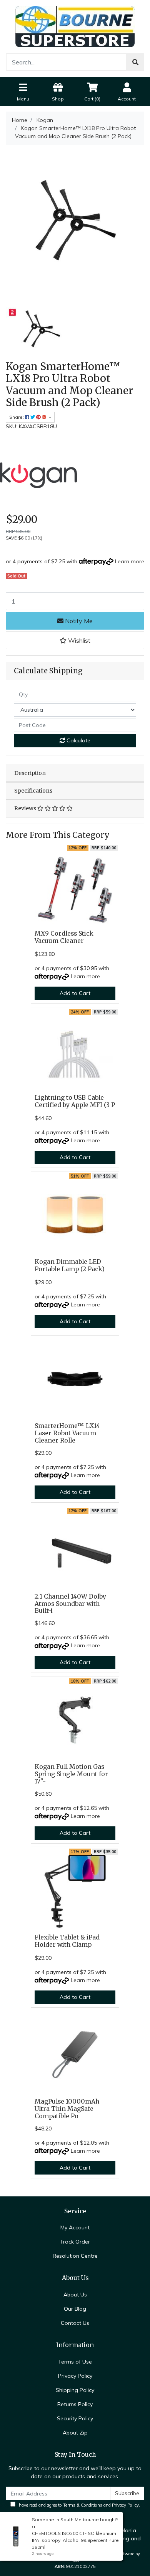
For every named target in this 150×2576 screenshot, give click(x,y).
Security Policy (75, 2418)
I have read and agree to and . (78, 2505)
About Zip (75, 2433)
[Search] (135, 62)
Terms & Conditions (83, 2505)
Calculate (78, 740)
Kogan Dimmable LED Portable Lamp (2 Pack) (70, 1265)
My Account (75, 2227)
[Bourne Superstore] (75, 26)
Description (30, 773)
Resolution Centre (75, 2256)
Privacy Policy (75, 2376)
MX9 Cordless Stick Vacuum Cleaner (64, 937)
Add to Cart (75, 993)
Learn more (130, 561)
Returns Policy (75, 2404)
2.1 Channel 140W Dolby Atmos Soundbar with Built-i (70, 1604)
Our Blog (75, 2309)
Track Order (75, 2242)
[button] (75, 640)
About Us (75, 2295)
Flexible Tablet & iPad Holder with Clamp (67, 1941)
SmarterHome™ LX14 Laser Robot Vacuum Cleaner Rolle (67, 1433)
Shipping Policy (75, 2390)
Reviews (26, 808)
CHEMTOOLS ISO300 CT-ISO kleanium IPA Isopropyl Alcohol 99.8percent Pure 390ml (75, 2540)
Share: (17, 417)
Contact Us (75, 2323)
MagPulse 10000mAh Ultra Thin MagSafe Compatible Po (67, 2109)
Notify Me (78, 621)
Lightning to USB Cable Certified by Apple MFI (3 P (75, 1101)
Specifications (33, 791)
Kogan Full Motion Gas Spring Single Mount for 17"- (71, 1774)
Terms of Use (75, 2362)
